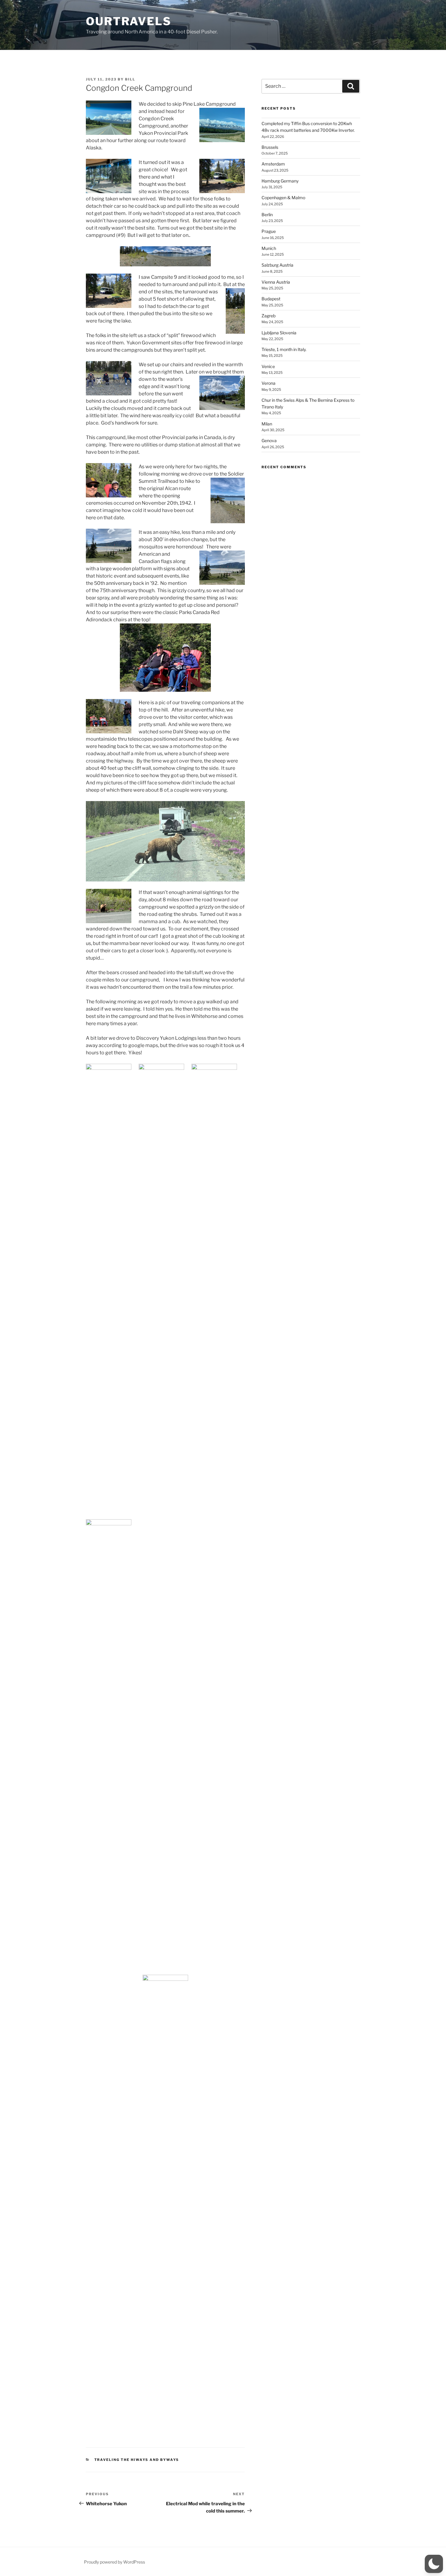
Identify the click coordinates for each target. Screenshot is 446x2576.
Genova (269, 440)
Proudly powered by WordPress (115, 2562)
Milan (267, 424)
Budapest (271, 299)
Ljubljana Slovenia (279, 333)
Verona (269, 383)
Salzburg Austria (277, 265)
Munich (269, 248)
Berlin (267, 215)
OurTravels (129, 21)
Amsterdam (273, 164)
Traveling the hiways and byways (137, 2460)
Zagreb (269, 316)
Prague (269, 231)
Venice (268, 366)
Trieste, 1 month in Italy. (284, 349)
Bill (130, 79)
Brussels (270, 147)
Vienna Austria (276, 282)
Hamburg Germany (280, 181)
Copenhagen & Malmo (283, 198)
